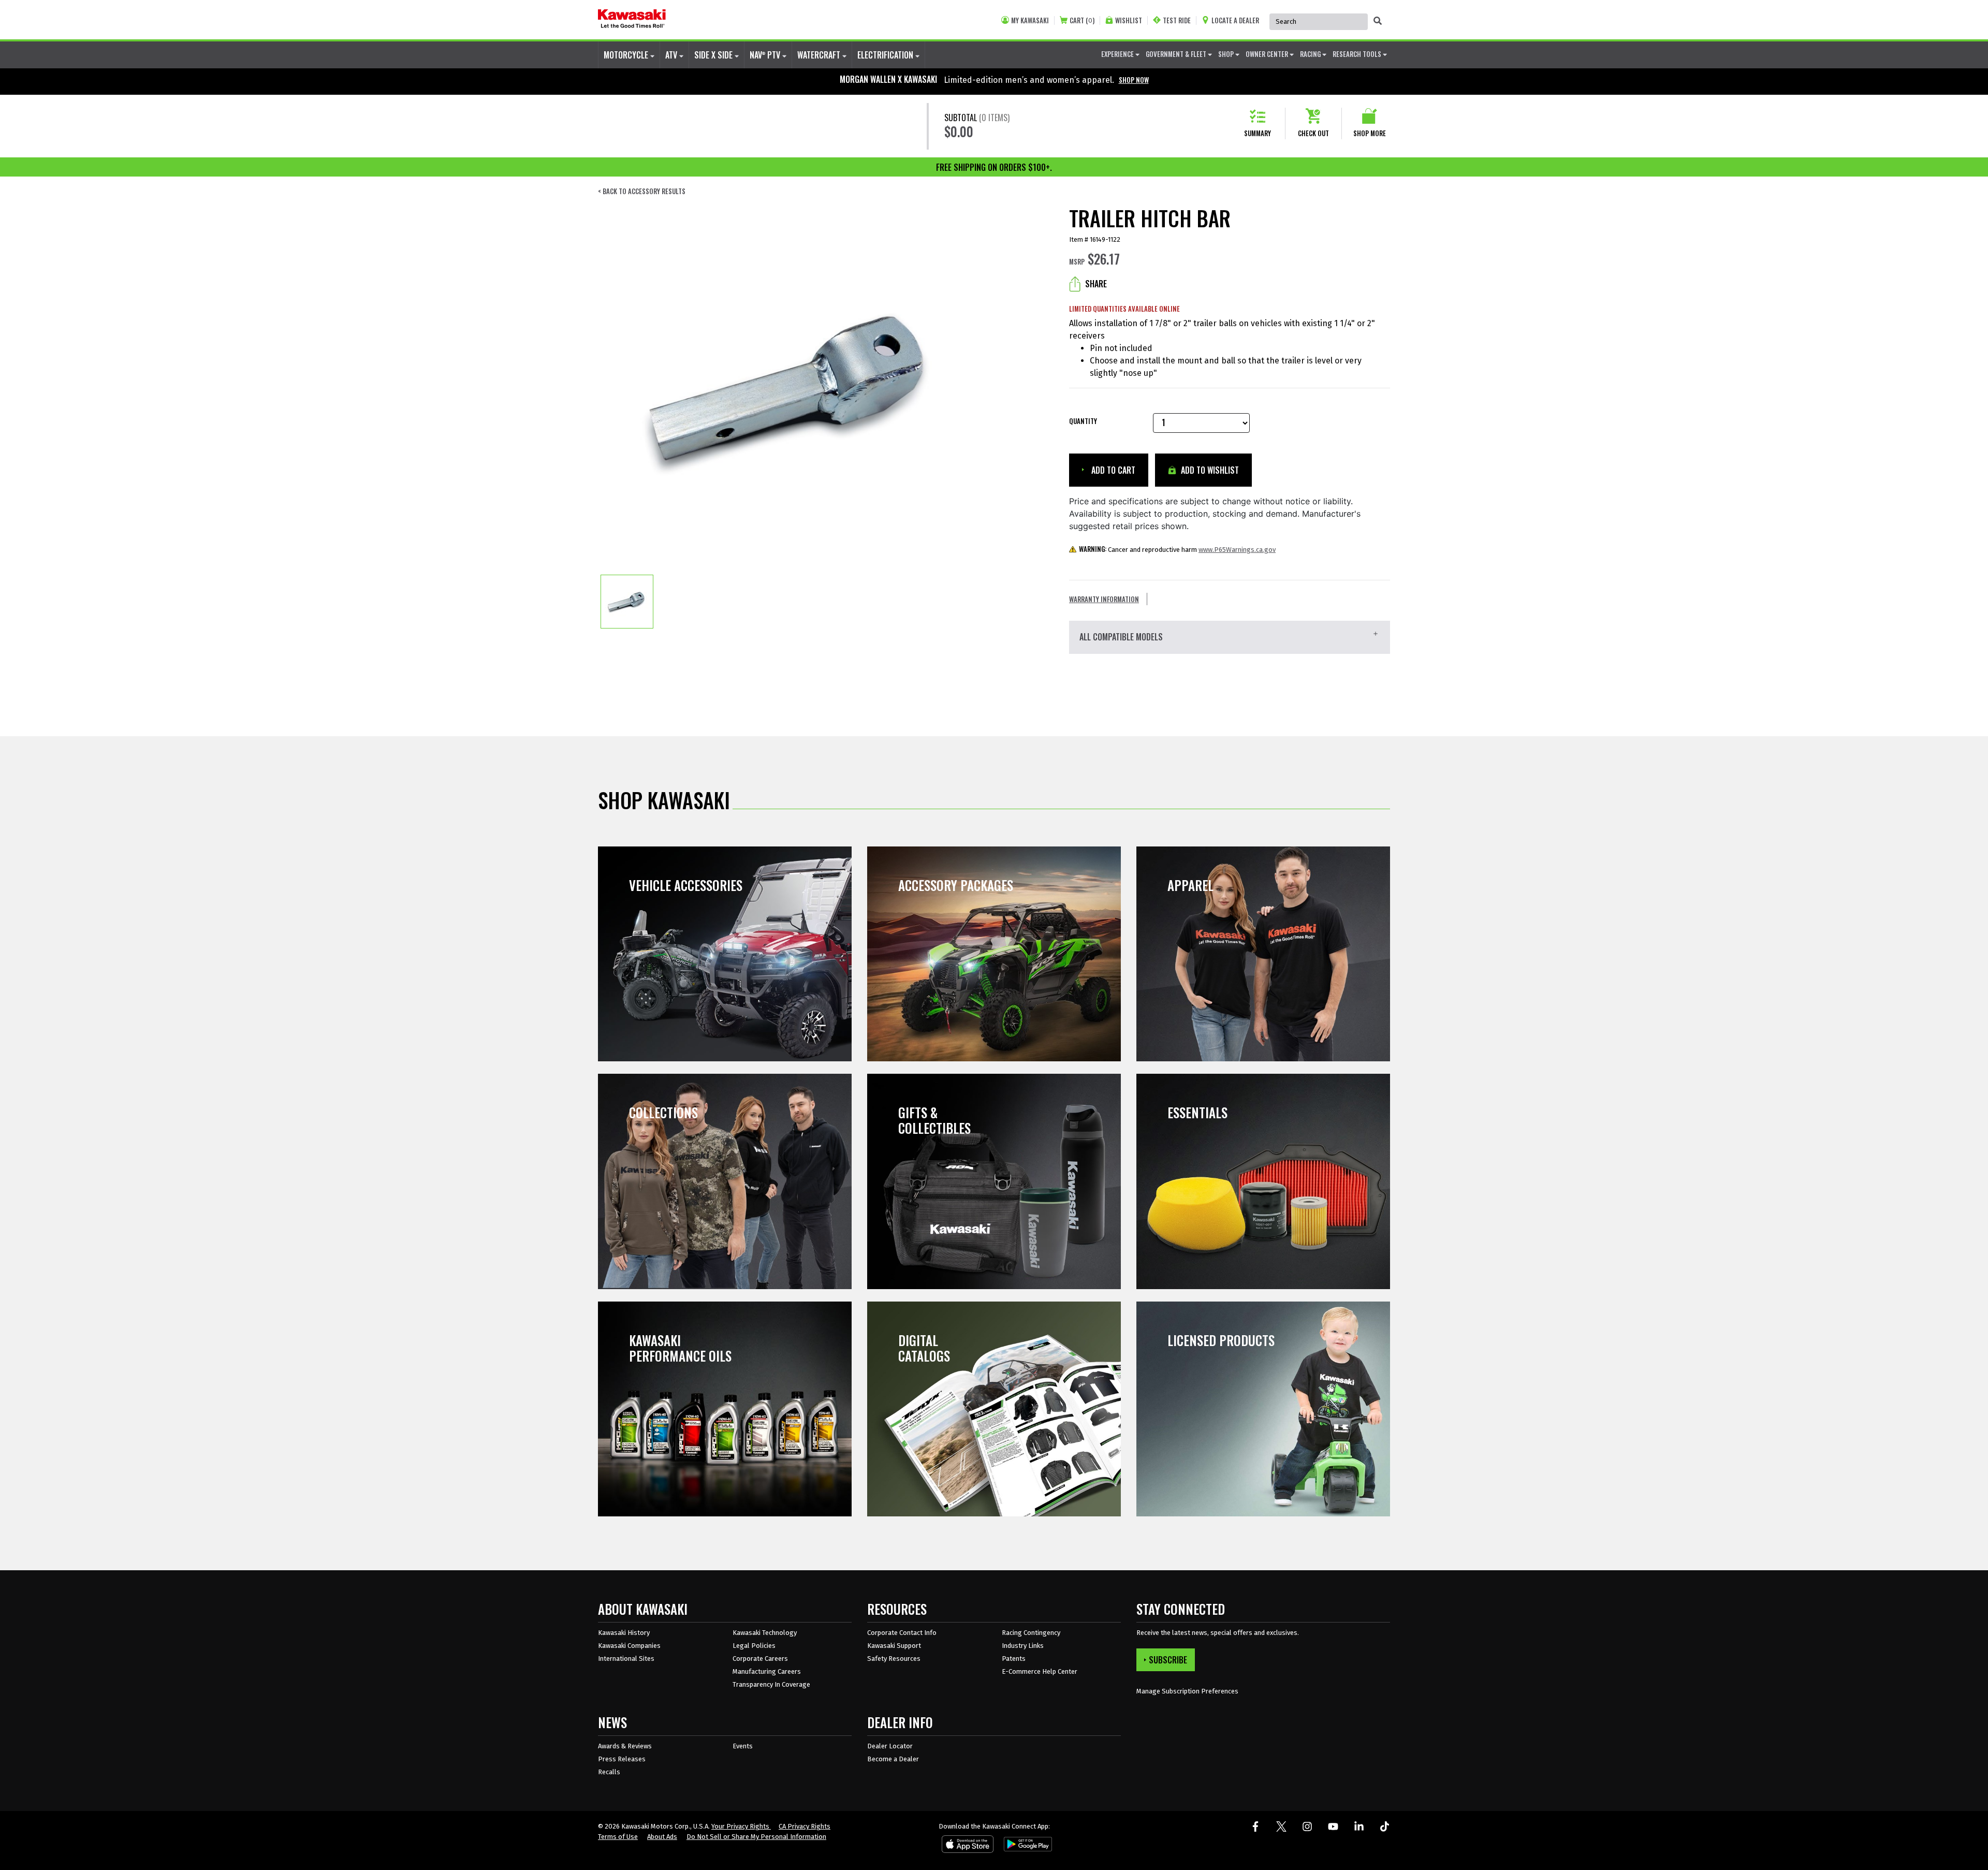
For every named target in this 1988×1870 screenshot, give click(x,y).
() (1082, 20)
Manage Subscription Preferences (1187, 1691)
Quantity (1083, 421)
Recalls (609, 1772)
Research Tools (1358, 54)
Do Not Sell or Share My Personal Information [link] (756, 1837)
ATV (672, 55)
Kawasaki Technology (765, 1633)
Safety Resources (894, 1659)
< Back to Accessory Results (642, 191)
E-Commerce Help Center (1040, 1671)
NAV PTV (766, 55)
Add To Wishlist (1209, 470)
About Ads (662, 1837)
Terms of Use (618, 1837)
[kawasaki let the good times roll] (632, 20)
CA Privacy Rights (805, 1826)
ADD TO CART (1112, 470)
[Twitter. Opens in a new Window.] (1281, 1827)
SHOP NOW (1134, 80)
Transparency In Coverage (771, 1684)
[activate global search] (1378, 21)
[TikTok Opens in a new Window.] (1385, 1827)
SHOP (1227, 54)
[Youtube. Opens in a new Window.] (1333, 1827)
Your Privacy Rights (741, 1826)
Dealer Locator (890, 1746)
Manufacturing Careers (767, 1671)
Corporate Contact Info (902, 1633)
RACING (1311, 54)
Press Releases (622, 1759)
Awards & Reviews (625, 1746)
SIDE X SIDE (714, 55)
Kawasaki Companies (629, 1646)
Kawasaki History (624, 1633)
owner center (1268, 54)
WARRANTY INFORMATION (1104, 599)
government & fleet (1177, 54)
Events (743, 1746)
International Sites (626, 1659)
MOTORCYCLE (627, 55)
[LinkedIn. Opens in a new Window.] (1359, 1827)
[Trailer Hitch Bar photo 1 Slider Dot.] (627, 602)
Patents (1014, 1659)
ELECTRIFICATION (886, 55)
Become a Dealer (893, 1759)
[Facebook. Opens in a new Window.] (1255, 1827)
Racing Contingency (1031, 1633)
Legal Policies (754, 1646)
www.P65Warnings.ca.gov (1237, 550)
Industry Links (1023, 1646)
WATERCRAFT (820, 55)
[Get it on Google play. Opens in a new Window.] (1026, 1846)
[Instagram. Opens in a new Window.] (1307, 1827)
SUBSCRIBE (1168, 1660)
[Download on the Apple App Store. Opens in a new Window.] (968, 1846)
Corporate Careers (760, 1659)
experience (1118, 54)
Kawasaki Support (894, 1646)
